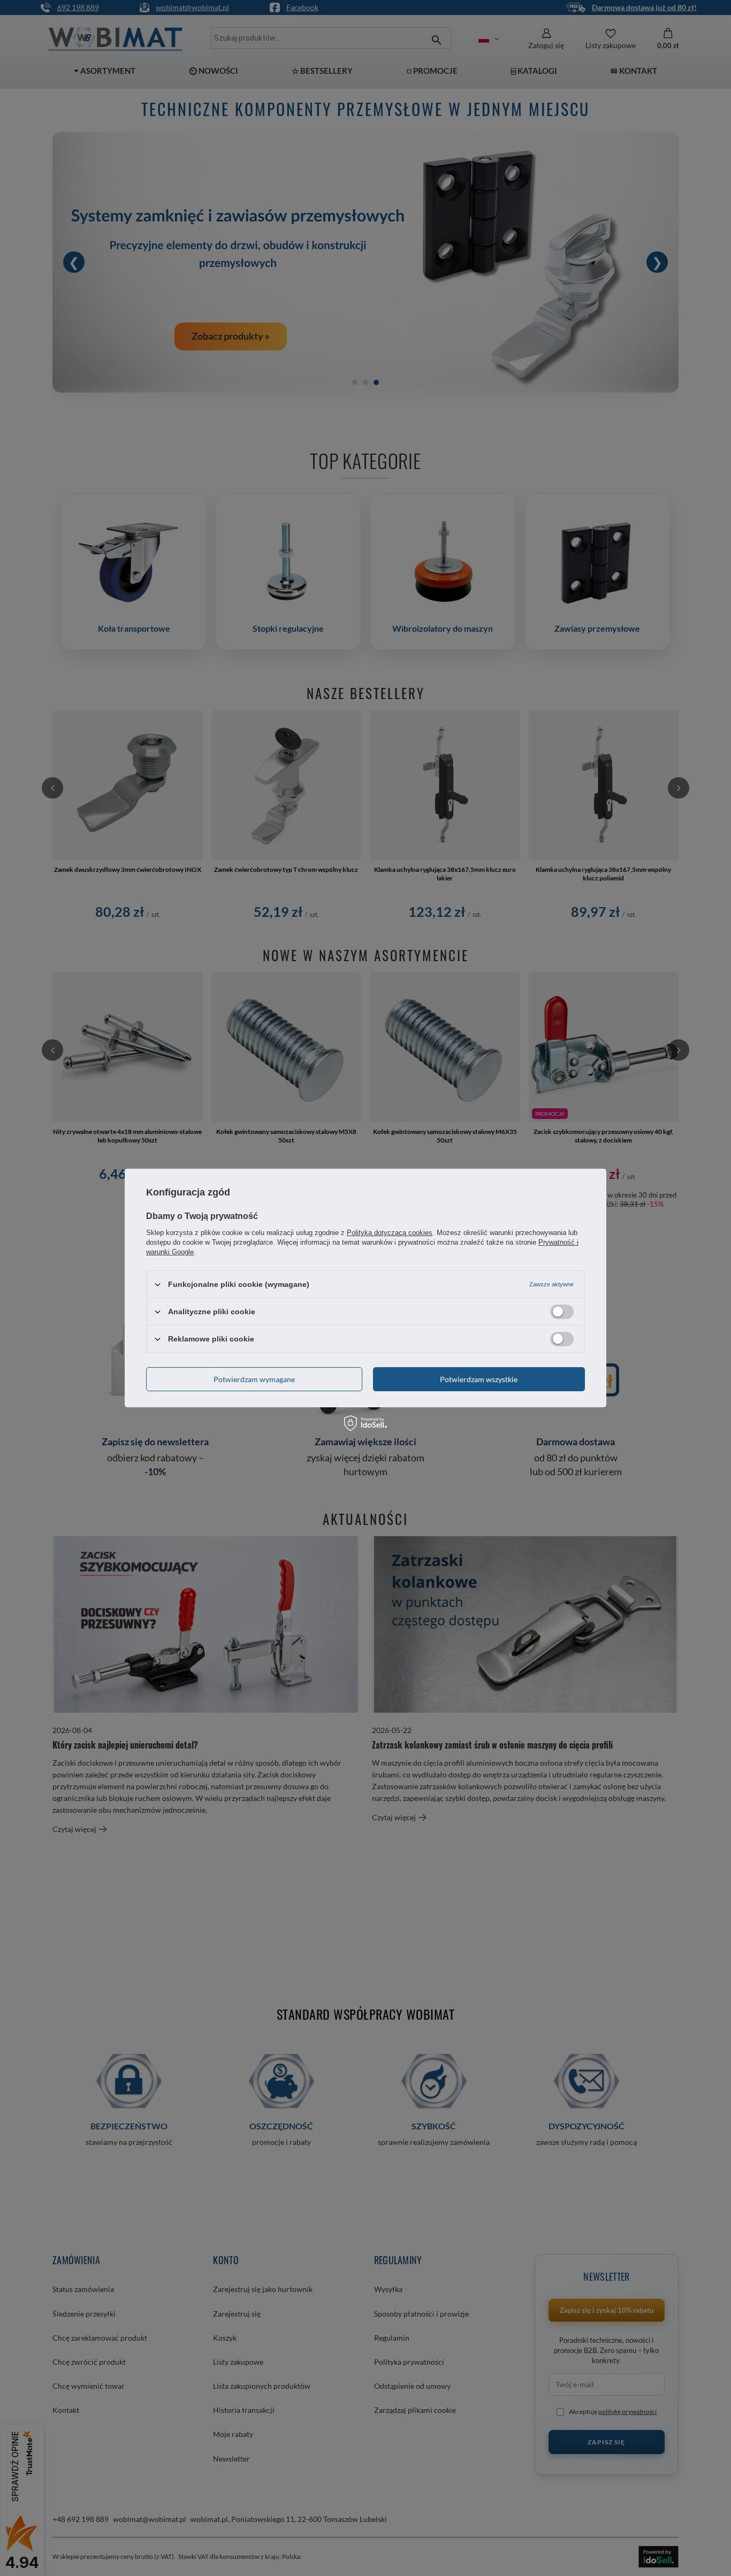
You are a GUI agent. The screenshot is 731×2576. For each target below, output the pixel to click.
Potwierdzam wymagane (254, 1379)
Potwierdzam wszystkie (479, 1379)
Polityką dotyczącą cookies (390, 1233)
